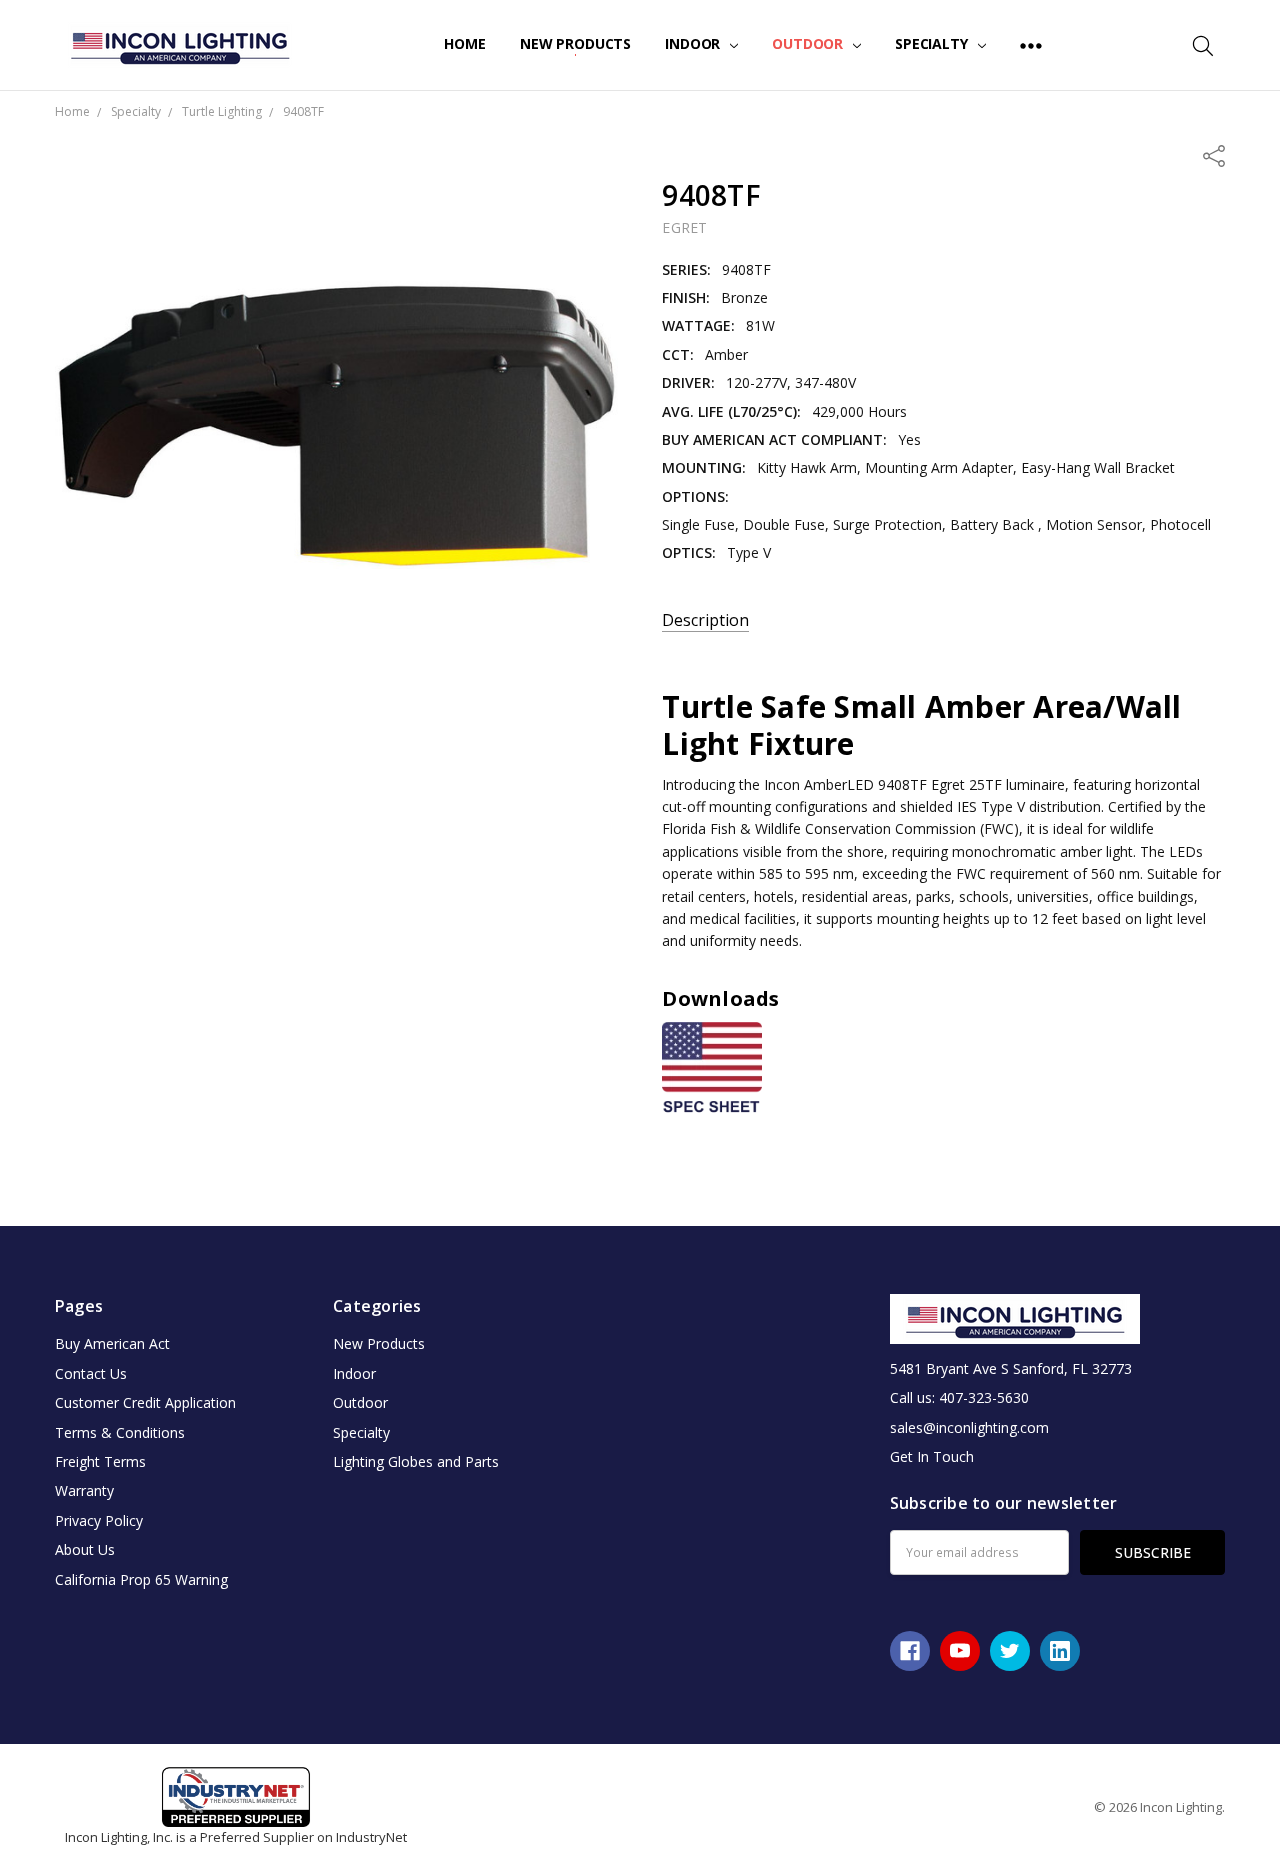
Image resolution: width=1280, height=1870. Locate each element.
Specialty (933, 43)
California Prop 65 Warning (141, 1579)
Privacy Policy (99, 1520)
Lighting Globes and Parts (416, 1461)
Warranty (84, 1490)
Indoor (694, 43)
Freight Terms (100, 1461)
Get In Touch (932, 1456)
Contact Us (91, 1373)
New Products (575, 43)
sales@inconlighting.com (969, 1427)
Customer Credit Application (145, 1402)
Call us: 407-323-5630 (959, 1397)
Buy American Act (112, 1343)
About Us (85, 1549)
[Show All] (1031, 45)
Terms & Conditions (120, 1432)
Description (705, 620)
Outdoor (809, 43)
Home (464, 43)
